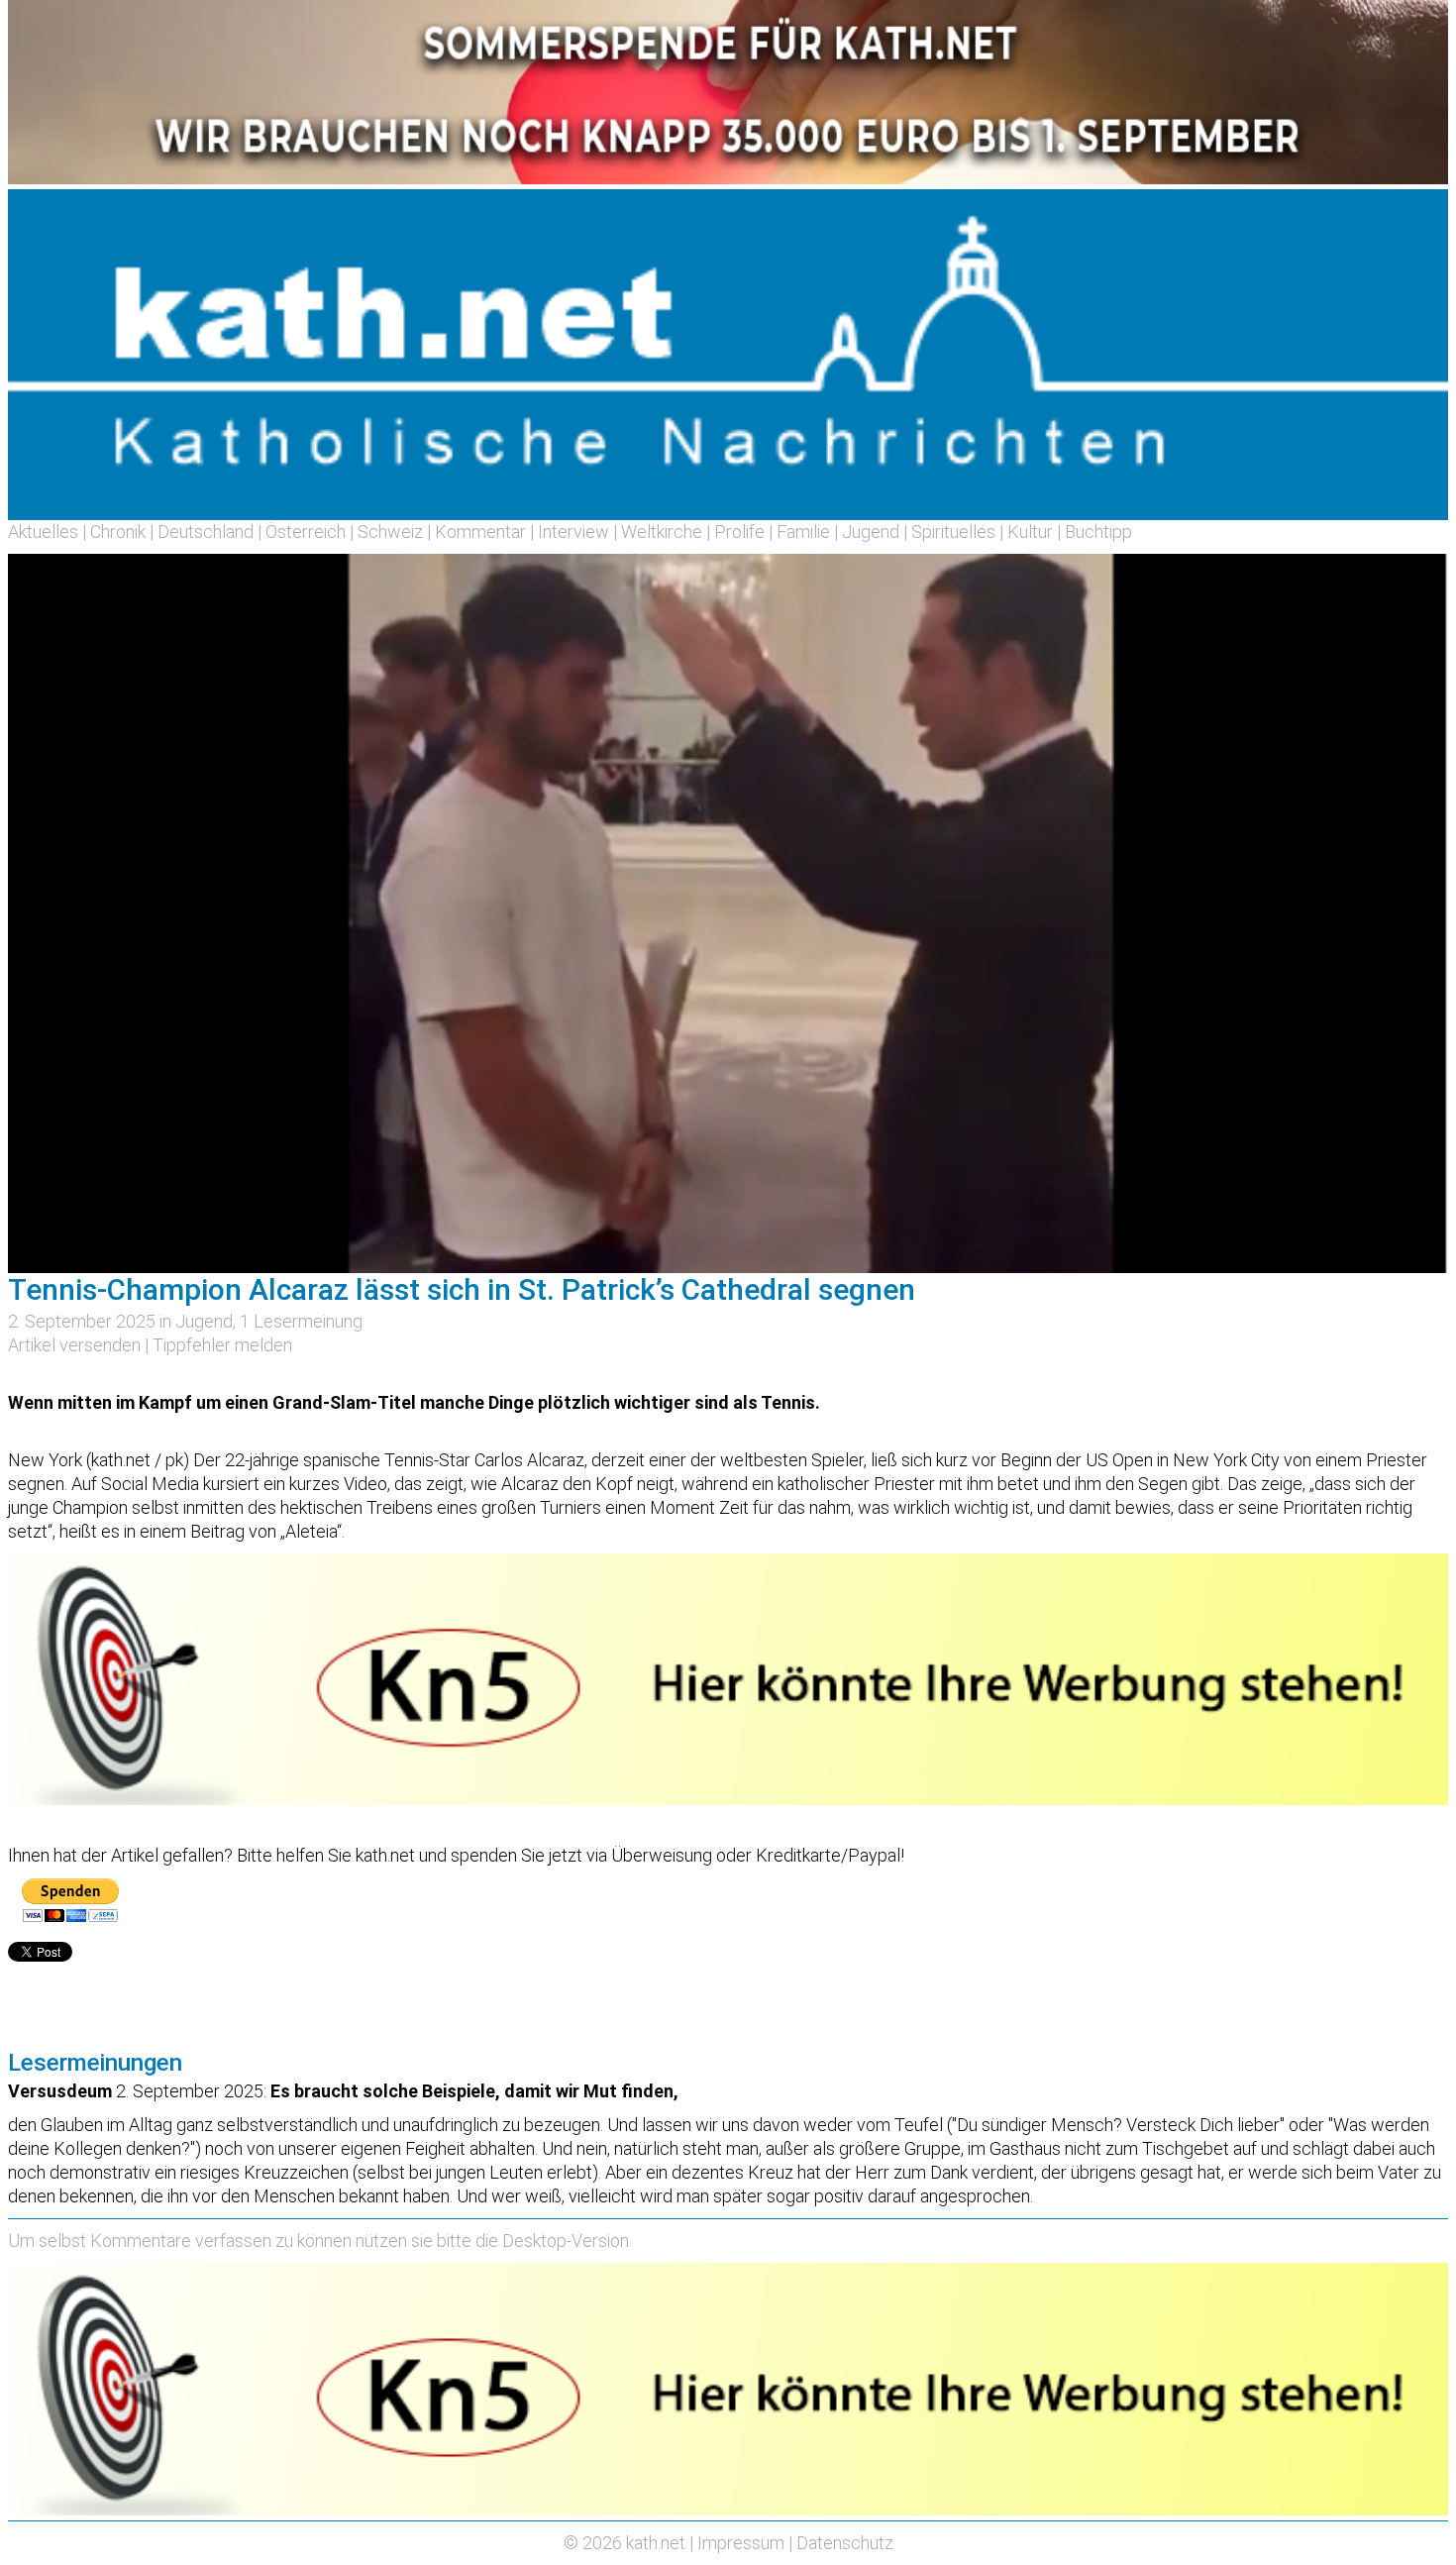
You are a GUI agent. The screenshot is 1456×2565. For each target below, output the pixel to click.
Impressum (741, 2543)
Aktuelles (43, 532)
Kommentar (480, 532)
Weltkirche (662, 532)
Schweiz (390, 532)
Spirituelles (953, 532)
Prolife (739, 532)
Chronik (118, 532)
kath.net (656, 2543)
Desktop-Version (566, 2241)
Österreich (306, 532)
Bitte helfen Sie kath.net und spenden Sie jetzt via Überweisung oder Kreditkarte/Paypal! (571, 1855)
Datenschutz (845, 2543)
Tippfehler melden (222, 1345)
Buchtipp (1098, 532)
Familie (803, 532)
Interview (573, 532)
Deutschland (206, 532)
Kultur (1030, 532)
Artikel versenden (74, 1345)
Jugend (871, 532)
